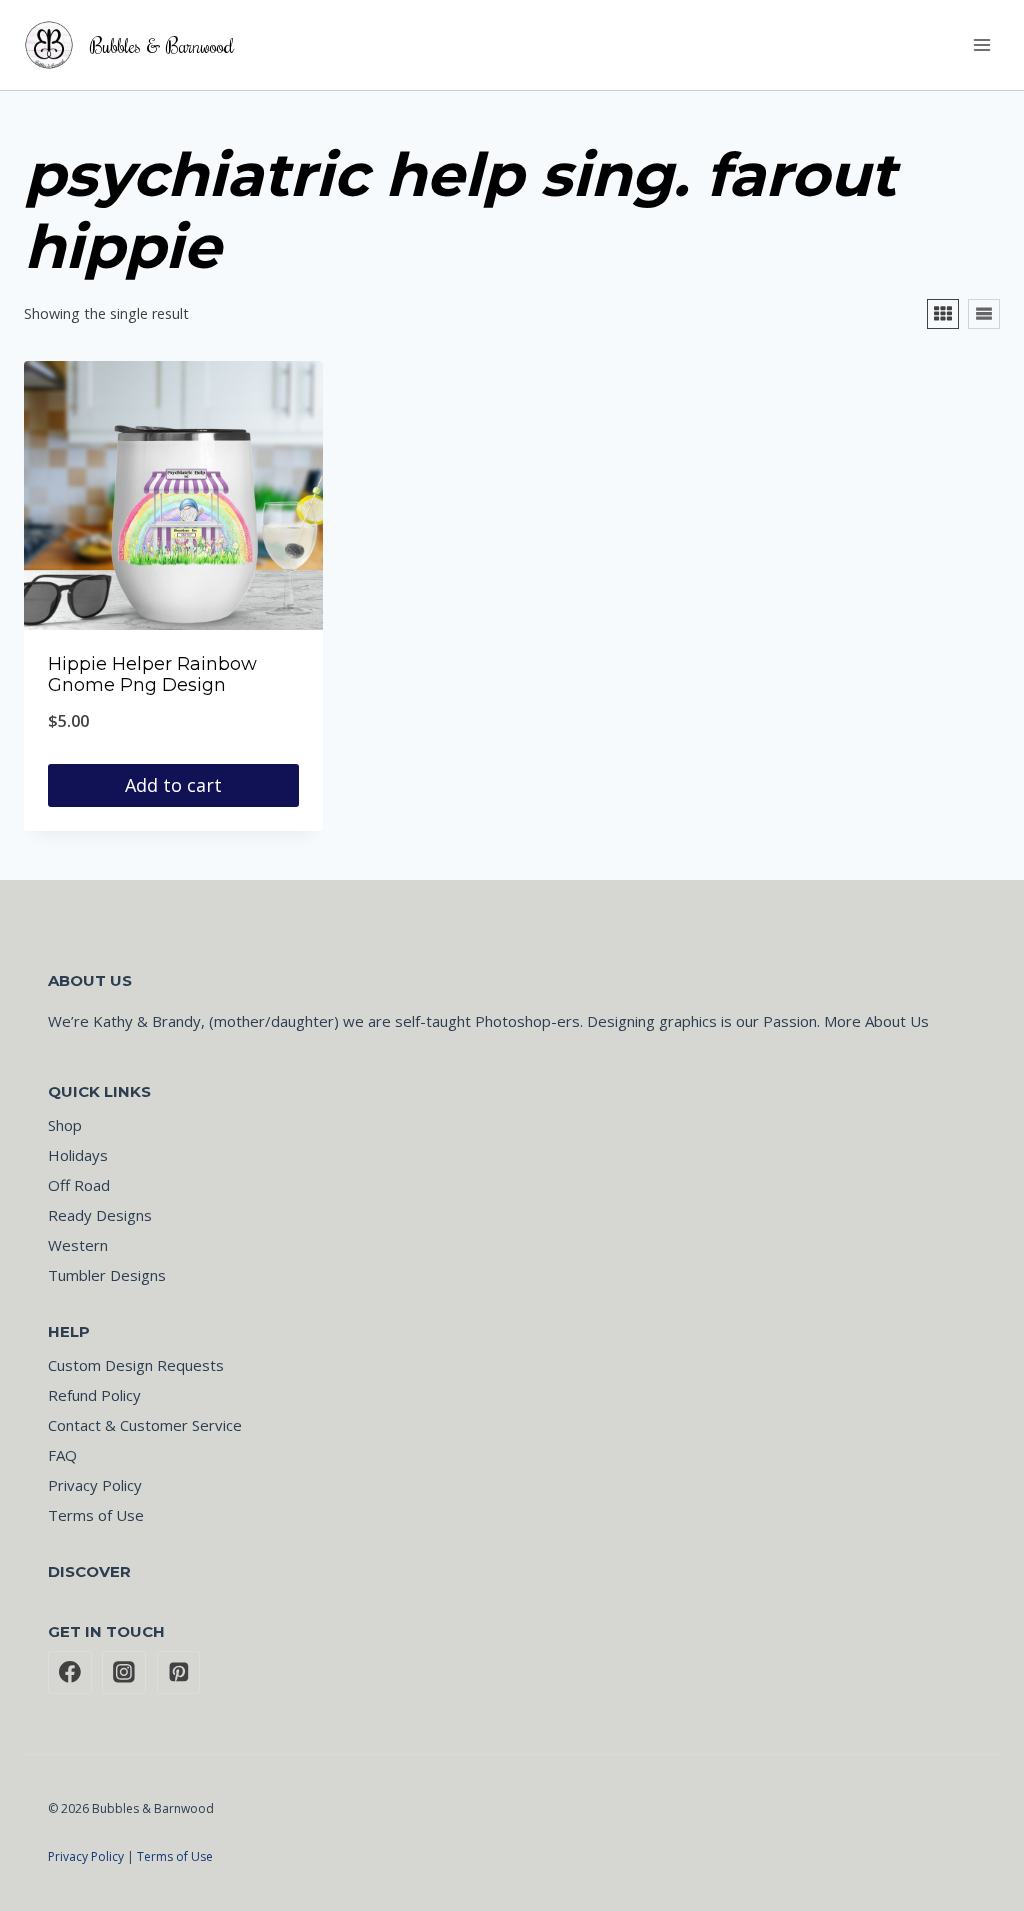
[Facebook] (70, 1673)
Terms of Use (96, 1515)
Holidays (78, 1155)
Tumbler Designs (107, 1275)
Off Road (79, 1185)
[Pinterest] (179, 1673)
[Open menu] (981, 44)
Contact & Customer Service (145, 1425)
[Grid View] (943, 314)
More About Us (876, 1021)
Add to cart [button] (173, 785)
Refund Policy (94, 1395)
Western (78, 1245)
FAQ (62, 1455)
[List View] (984, 314)
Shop (65, 1125)
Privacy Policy (95, 1485)
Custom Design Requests (136, 1365)
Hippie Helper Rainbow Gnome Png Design (152, 675)
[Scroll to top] (944, 1861)
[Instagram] (124, 1673)
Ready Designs (100, 1215)
